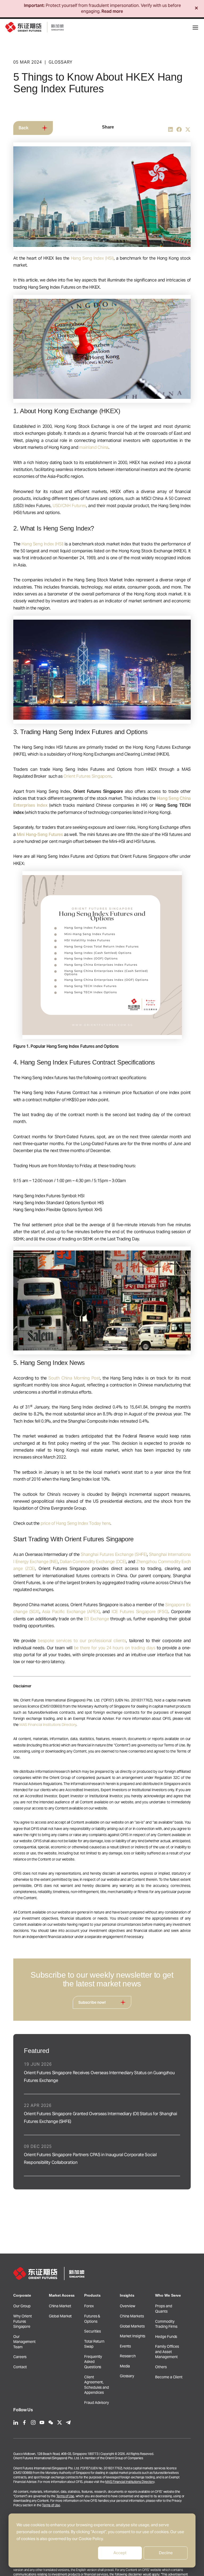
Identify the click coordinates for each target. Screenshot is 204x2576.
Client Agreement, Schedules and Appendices (97, 2385)
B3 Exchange (96, 1619)
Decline (166, 2553)
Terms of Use (65, 2496)
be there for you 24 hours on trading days (115, 1648)
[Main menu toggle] (195, 28)
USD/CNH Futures (69, 506)
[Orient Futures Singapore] (35, 27)
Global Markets (132, 2326)
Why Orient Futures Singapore (23, 2321)
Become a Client (169, 2377)
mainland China (94, 447)
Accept (120, 2553)
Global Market (60, 2316)
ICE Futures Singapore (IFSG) (140, 1612)
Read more (112, 11)
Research (128, 2356)
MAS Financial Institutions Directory (48, 1725)
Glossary (127, 2376)
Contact (20, 2367)
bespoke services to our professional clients (82, 1641)
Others (161, 2367)
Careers (20, 2357)
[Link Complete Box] (102, 2073)
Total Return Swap (94, 2344)
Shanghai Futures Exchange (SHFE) (114, 1554)
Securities (93, 2331)
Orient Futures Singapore (87, 776)
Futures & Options (92, 2319)
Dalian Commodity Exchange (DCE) (93, 1562)
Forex (89, 2306)
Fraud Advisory (97, 2403)
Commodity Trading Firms (166, 2324)
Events (125, 2346)
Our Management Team (24, 2342)
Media (125, 2366)
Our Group (22, 2306)
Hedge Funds (166, 2337)
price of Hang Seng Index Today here (76, 1523)
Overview (127, 2306)
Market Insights (133, 2336)
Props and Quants (163, 2309)
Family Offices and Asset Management (167, 2352)
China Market (60, 2306)
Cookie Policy (91, 2539)
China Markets (132, 2316)
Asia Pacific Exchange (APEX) (71, 1612)
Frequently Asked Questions (93, 2362)
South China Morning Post (74, 1378)
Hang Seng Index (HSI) (92, 258)
